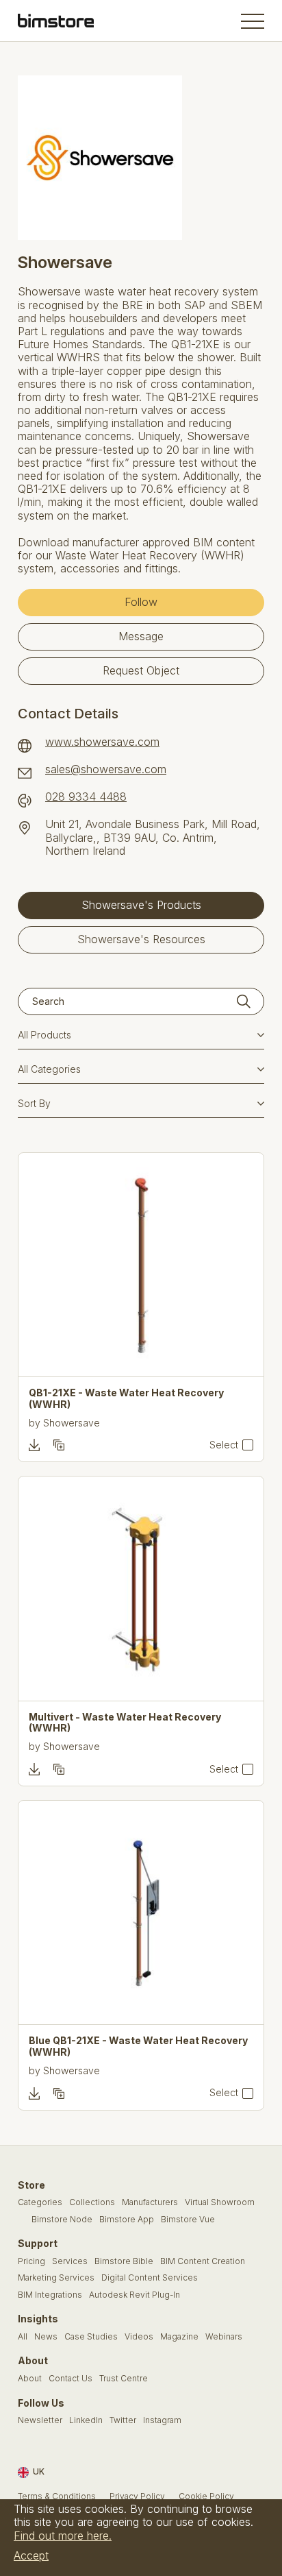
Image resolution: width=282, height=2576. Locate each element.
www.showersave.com (102, 742)
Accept (31, 2555)
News (46, 2337)
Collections (92, 2202)
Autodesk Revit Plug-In (134, 2295)
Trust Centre (124, 2379)
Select (224, 1445)
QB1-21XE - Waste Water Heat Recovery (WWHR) (126, 1399)
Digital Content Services (150, 2278)
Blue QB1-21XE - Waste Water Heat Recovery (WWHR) (138, 2046)
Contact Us (70, 2379)
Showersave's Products (141, 905)
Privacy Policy (137, 2496)
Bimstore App (127, 2220)
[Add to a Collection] (59, 1445)
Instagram (162, 2420)
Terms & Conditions (57, 2496)
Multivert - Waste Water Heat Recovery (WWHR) (125, 1723)
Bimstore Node (62, 2220)
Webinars (224, 2337)
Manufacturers (150, 2202)
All (23, 2337)
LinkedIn (86, 2420)
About (30, 2379)
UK (39, 2472)
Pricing (31, 2261)
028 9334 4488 (86, 797)
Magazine (179, 2337)
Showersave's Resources (141, 939)
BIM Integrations (50, 2295)
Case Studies (91, 2337)
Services (70, 2261)
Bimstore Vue (188, 2220)
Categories (40, 2202)
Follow (141, 602)
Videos (139, 2337)
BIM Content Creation (203, 2261)
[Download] (34, 1445)
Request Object (141, 670)
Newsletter (40, 2420)
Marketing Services (56, 2278)
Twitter (123, 2420)
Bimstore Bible (124, 2261)
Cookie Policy (206, 2496)
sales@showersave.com (106, 769)
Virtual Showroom (220, 2202)
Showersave (72, 1423)
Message (141, 636)
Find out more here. (63, 2536)
